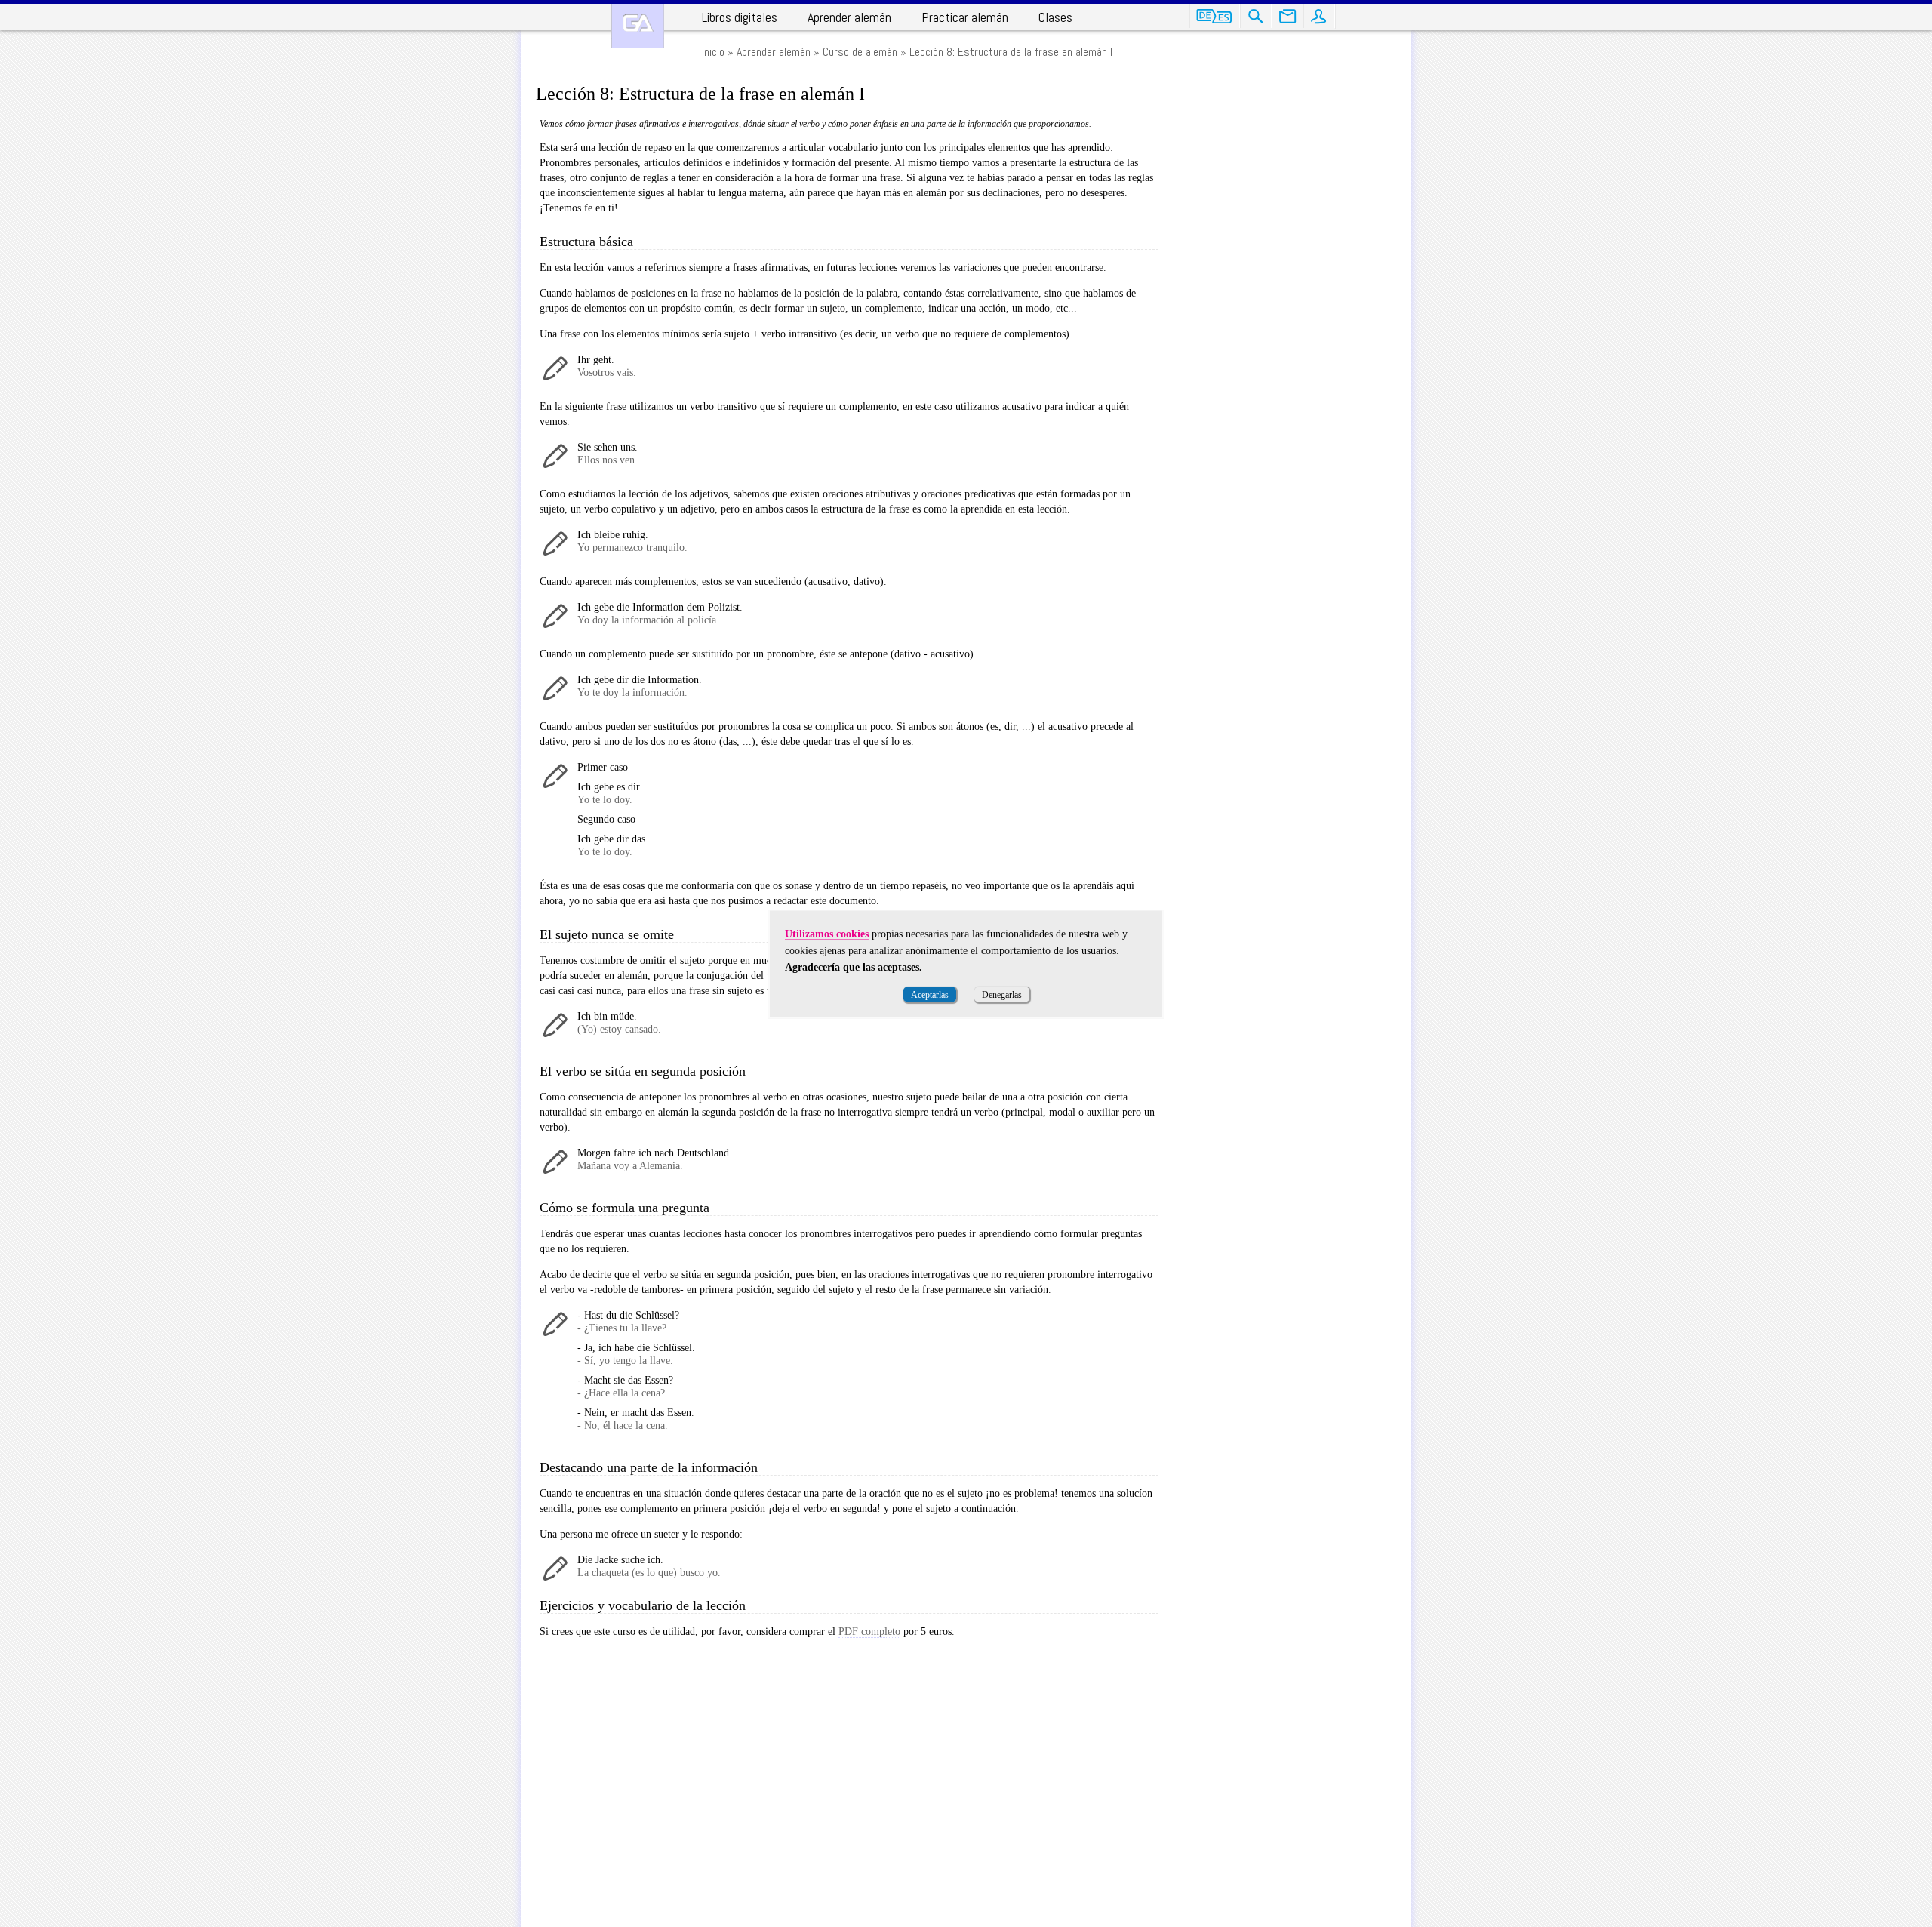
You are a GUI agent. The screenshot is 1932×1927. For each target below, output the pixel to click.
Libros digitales (740, 17)
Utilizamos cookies (827, 933)
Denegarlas (1002, 994)
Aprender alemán (849, 17)
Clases (1055, 17)
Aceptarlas (930, 994)
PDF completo (869, 1631)
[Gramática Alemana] (638, 26)
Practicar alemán (965, 17)
